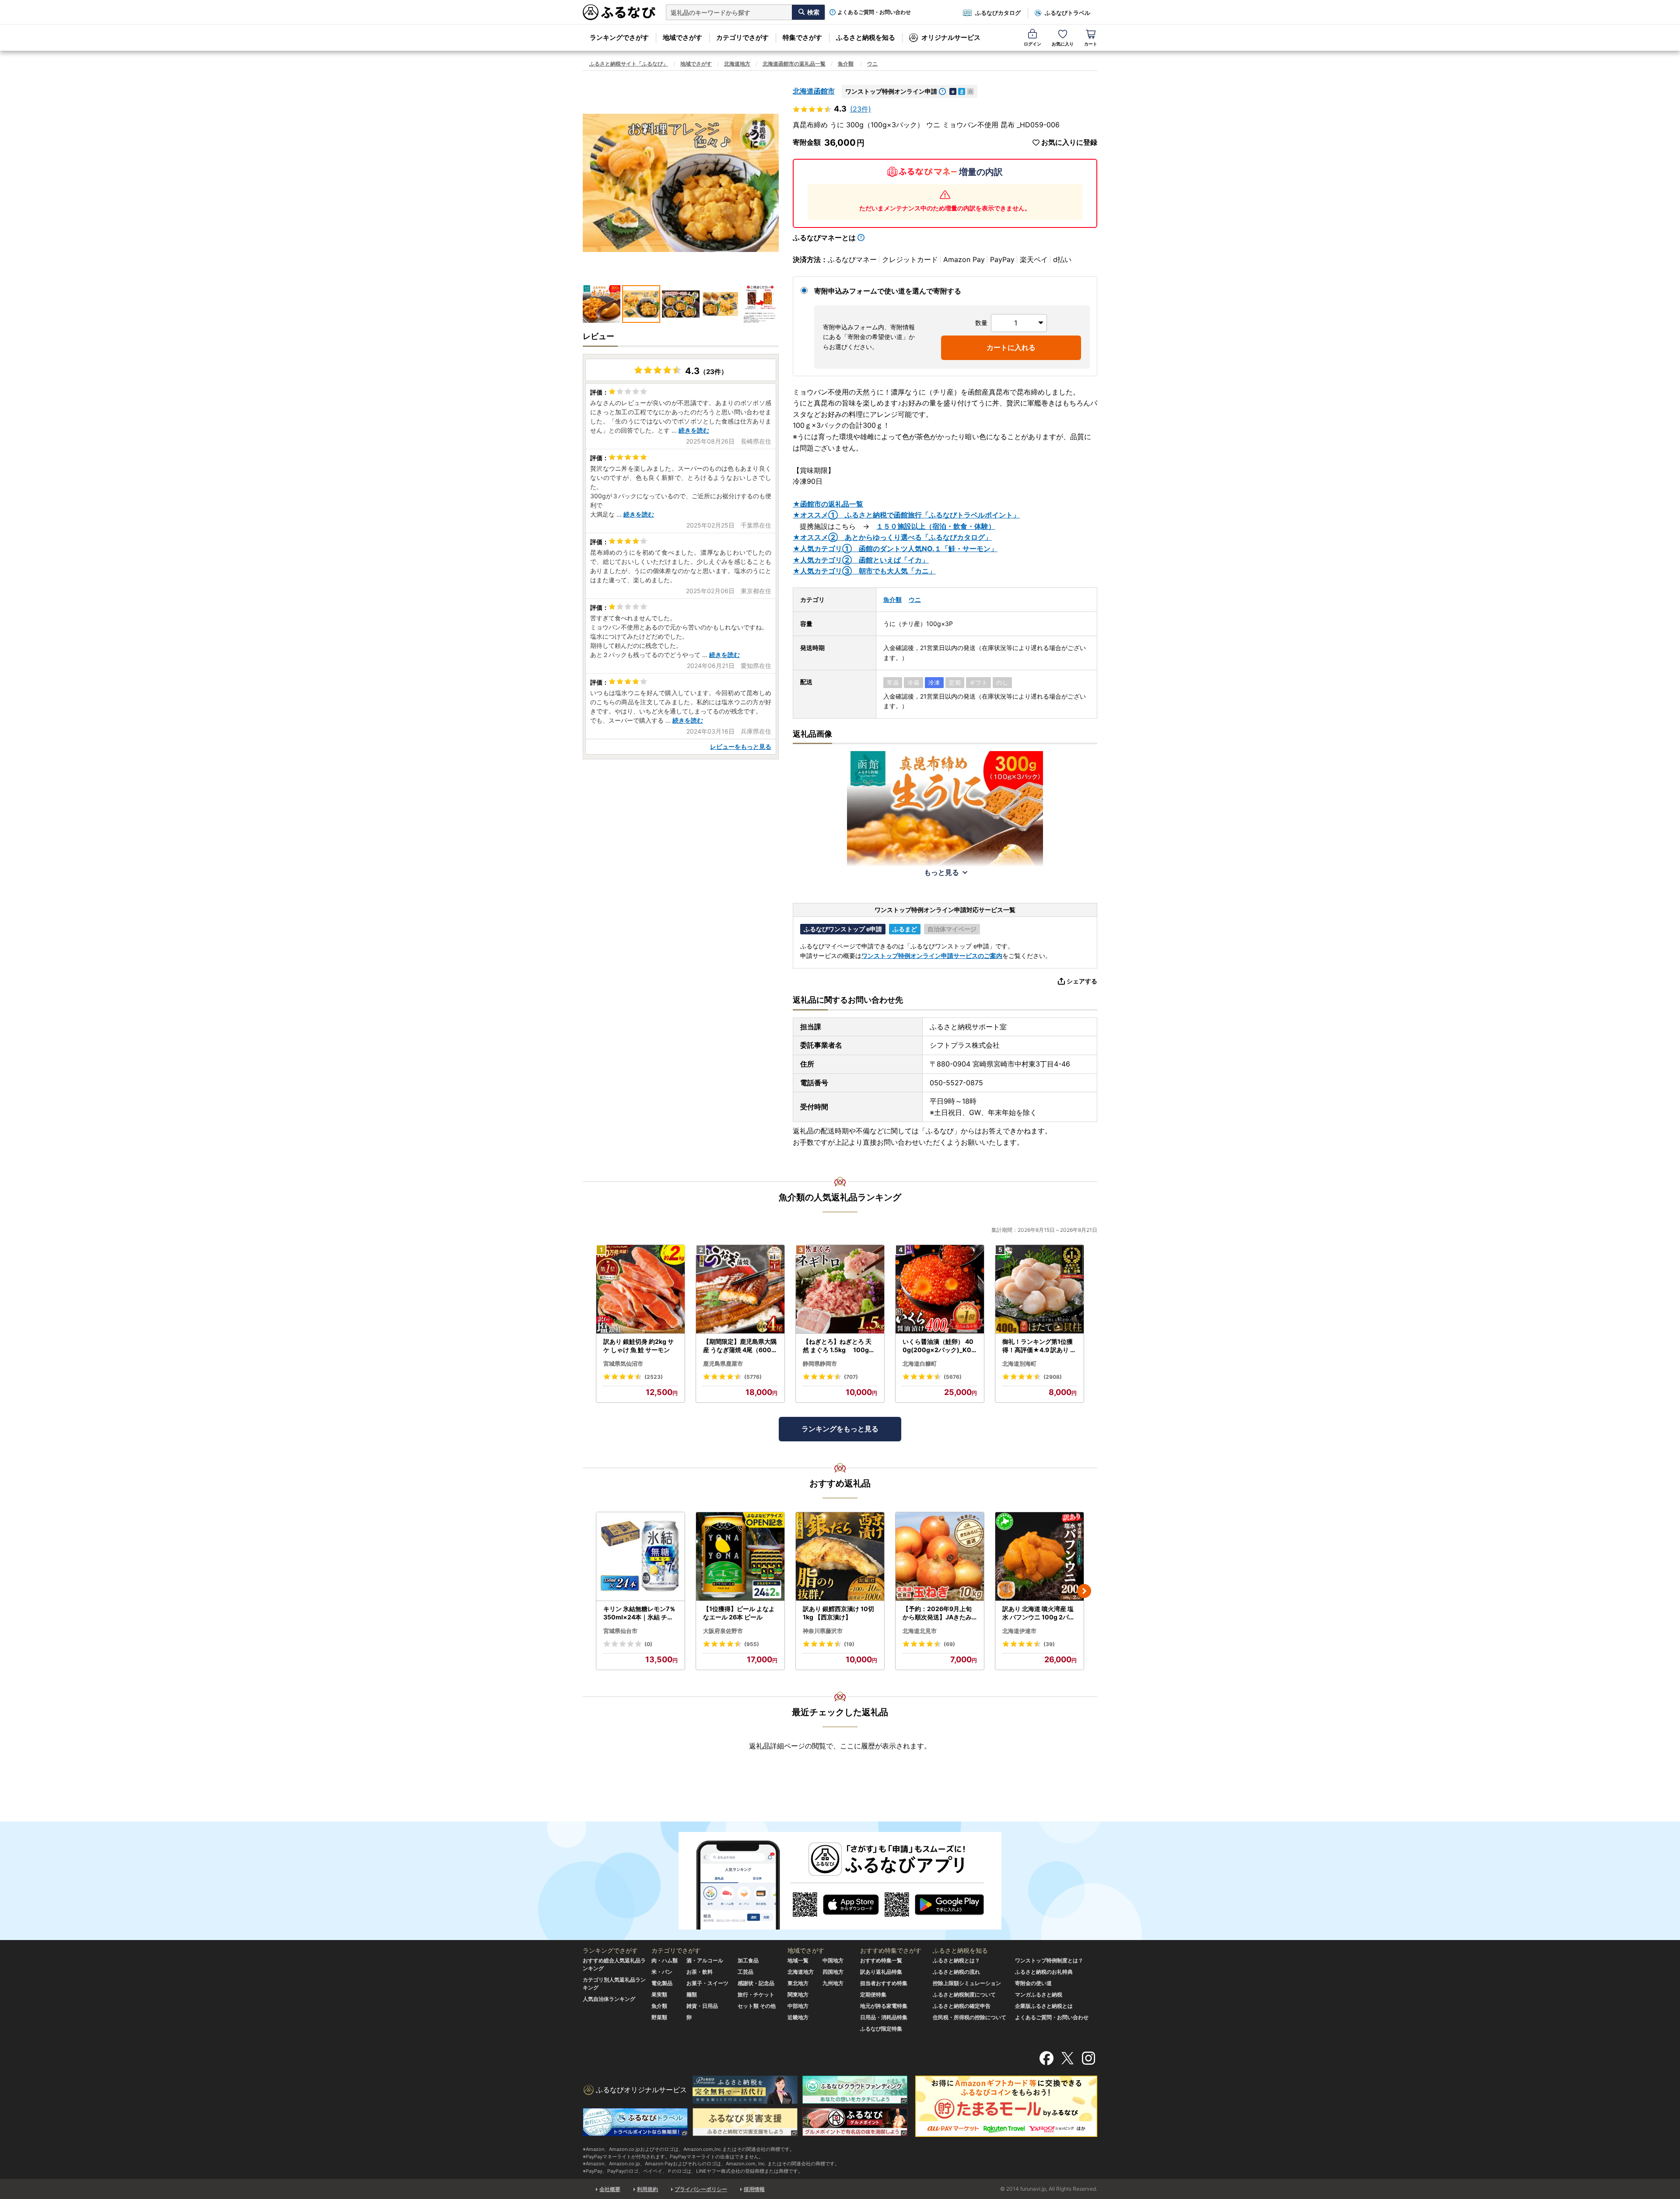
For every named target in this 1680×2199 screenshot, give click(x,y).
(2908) (1053, 1377)
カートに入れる (1011, 347)
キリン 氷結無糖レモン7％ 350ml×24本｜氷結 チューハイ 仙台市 (639, 1613)
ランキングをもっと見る (840, 1429)
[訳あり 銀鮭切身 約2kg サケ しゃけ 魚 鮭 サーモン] (640, 1289)
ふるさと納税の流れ (956, 1972)
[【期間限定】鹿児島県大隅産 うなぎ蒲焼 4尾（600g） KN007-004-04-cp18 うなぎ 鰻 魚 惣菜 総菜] (740, 1289)
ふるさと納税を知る (866, 37)
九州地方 (833, 1983)
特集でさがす (802, 37)
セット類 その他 (757, 2006)
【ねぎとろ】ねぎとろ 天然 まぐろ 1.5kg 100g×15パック (840, 1346)
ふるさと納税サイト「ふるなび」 (629, 64)
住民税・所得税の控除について (969, 2017)
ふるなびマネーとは (824, 238)
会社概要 (610, 2189)
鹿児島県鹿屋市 (723, 1363)
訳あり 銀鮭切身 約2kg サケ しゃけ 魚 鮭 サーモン (639, 1346)
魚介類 (846, 64)
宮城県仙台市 (620, 1631)
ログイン (1032, 44)
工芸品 (745, 1972)
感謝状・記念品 (756, 1983)
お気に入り (1063, 44)
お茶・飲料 (700, 1972)
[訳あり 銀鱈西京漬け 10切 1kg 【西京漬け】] (840, 1557)
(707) (851, 1377)
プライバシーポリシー (701, 2189)
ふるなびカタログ (998, 13)
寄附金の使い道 (1033, 1983)
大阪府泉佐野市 (723, 1631)
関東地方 (798, 1994)
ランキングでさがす (619, 37)
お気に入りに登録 (1069, 142)
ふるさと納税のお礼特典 (1044, 1972)
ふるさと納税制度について (964, 1994)
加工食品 (748, 1960)
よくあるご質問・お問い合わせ (874, 12)
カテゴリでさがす (742, 37)
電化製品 (662, 1983)
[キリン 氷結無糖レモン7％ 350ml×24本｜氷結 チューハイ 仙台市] (640, 1557)
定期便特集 (873, 1994)
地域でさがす (682, 37)
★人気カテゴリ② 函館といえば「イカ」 (861, 560)
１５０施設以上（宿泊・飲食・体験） (936, 526)
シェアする (1082, 981)
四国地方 (833, 1972)
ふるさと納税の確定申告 (962, 2006)
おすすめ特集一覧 (881, 1960)
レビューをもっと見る (741, 746)
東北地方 (798, 1983)
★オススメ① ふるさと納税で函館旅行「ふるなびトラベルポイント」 (906, 515)
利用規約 (647, 2189)
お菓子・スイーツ (707, 1983)
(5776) (753, 1377)
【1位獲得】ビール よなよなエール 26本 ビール (739, 1613)
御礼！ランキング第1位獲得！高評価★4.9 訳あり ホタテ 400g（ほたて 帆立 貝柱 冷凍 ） (1039, 1346)
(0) (648, 1644)
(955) (752, 1644)
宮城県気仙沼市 (623, 1363)
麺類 (692, 1994)
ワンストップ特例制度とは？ (1049, 1960)
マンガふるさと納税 (1039, 1994)
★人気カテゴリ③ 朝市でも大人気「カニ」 (864, 571)
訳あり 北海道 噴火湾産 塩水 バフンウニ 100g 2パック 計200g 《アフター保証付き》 (1039, 1613)
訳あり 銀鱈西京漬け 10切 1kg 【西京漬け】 (838, 1613)
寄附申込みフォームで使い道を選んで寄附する (888, 291)
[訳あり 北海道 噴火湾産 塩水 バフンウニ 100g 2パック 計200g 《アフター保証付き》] (1039, 1557)
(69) (949, 1644)
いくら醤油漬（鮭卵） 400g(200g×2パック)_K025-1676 (939, 1346)
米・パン (662, 1972)
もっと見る (941, 872)
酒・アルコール (705, 1960)
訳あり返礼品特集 (881, 1972)
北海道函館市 (814, 91)
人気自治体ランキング (609, 1999)
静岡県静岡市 (820, 1363)
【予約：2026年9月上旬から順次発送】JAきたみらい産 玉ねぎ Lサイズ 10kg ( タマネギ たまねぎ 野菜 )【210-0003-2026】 (939, 1613)
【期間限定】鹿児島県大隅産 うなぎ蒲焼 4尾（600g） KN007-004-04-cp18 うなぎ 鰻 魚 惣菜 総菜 (740, 1346)
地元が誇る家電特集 (884, 2006)
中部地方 (798, 2006)
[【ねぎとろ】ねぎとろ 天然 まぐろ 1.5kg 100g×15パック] (840, 1289)
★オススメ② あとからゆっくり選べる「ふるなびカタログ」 (892, 537)
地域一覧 (798, 1960)
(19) (849, 1644)
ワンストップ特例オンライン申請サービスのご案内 (932, 956)
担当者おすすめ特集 (884, 1983)
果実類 (659, 1994)
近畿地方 (798, 2017)
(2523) (654, 1377)
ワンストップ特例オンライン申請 (891, 91)
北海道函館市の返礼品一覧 (794, 64)
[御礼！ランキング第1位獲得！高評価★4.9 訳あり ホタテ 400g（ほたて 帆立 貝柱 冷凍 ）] (1039, 1289)
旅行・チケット (756, 1994)
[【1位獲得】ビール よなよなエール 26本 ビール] (740, 1557)
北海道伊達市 (1019, 1631)
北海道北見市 (920, 1631)
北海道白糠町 (920, 1363)
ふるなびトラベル (1067, 13)
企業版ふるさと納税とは (1044, 2006)
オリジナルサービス (951, 37)
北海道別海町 (1019, 1363)
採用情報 (754, 2189)
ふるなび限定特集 (881, 2029)
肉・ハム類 (665, 1960)
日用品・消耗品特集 (884, 2017)
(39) (1049, 1644)
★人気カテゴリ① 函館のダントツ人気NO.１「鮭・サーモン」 (895, 549)
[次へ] (1084, 1591)
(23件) (861, 109)
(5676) (953, 1377)
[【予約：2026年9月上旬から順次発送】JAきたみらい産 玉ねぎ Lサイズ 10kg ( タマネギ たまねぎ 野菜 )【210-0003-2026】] (940, 1557)
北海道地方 (737, 64)
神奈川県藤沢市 (823, 1631)
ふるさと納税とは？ (956, 1960)
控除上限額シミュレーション (967, 1983)
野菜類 (659, 2017)
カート (1091, 44)
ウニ (872, 64)
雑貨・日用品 (702, 2006)
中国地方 (833, 1960)
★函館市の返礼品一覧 (828, 504)
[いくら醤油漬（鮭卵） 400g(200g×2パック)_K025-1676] (940, 1289)
